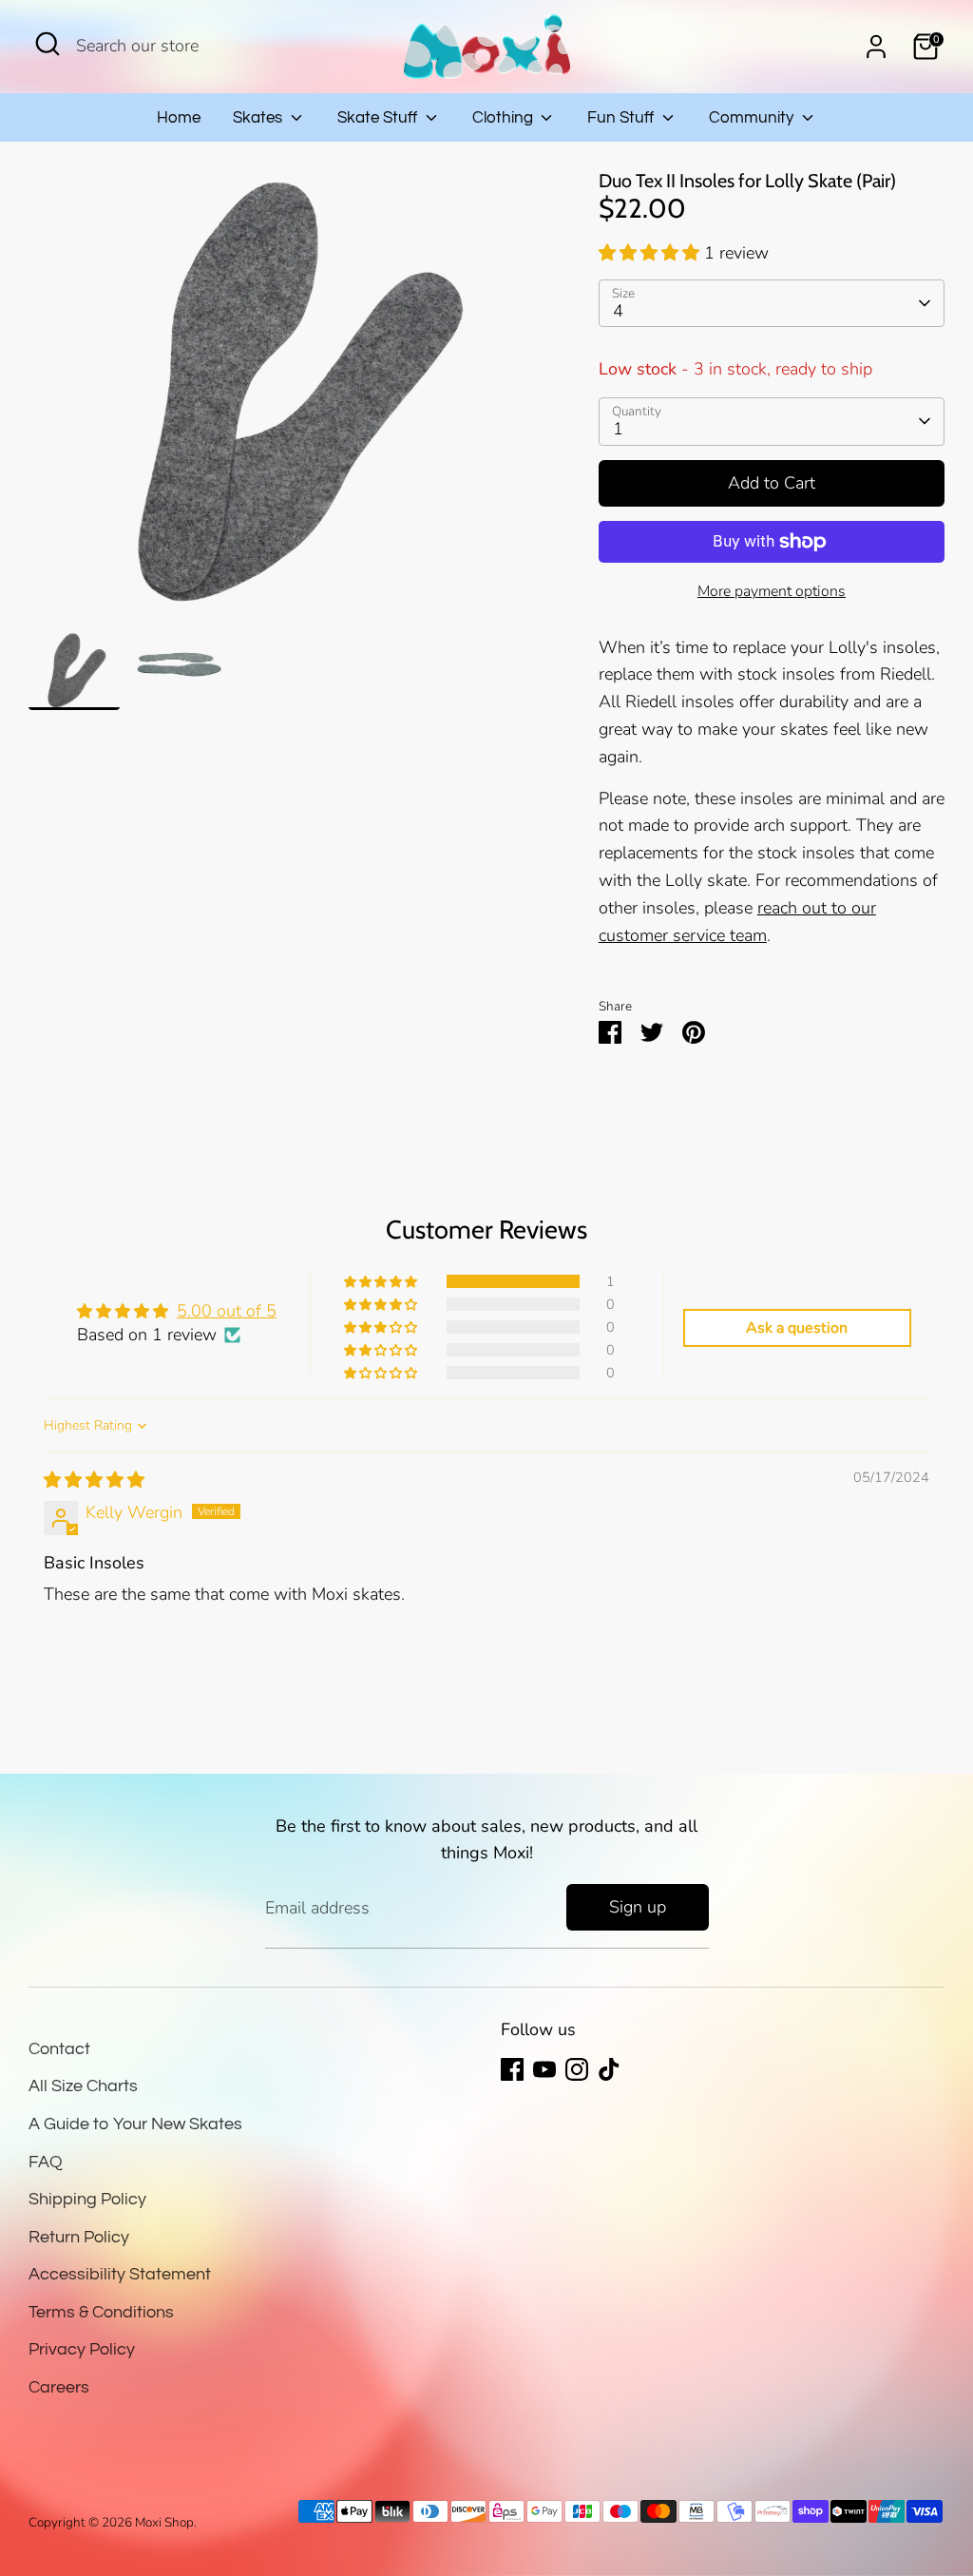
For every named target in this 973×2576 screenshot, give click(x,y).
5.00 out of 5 (227, 1311)
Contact (59, 2049)
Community (753, 118)
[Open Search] (48, 44)
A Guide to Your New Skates (135, 2124)
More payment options (772, 591)
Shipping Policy (87, 2199)
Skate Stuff (379, 118)
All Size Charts (83, 2086)
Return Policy (79, 2237)
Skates (259, 118)
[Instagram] (577, 2069)
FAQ (46, 2162)
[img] (94, 1480)
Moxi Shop (164, 2522)
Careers (59, 2387)
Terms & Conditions (101, 2312)
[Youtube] (544, 2069)
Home (179, 118)
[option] (285, 401)
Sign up (638, 1907)
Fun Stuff (622, 118)
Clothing (505, 118)
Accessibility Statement (120, 2274)
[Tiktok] (609, 2069)
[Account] (876, 47)
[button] (651, 253)
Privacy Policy (82, 2349)
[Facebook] (512, 2069)
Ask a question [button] (797, 1328)
